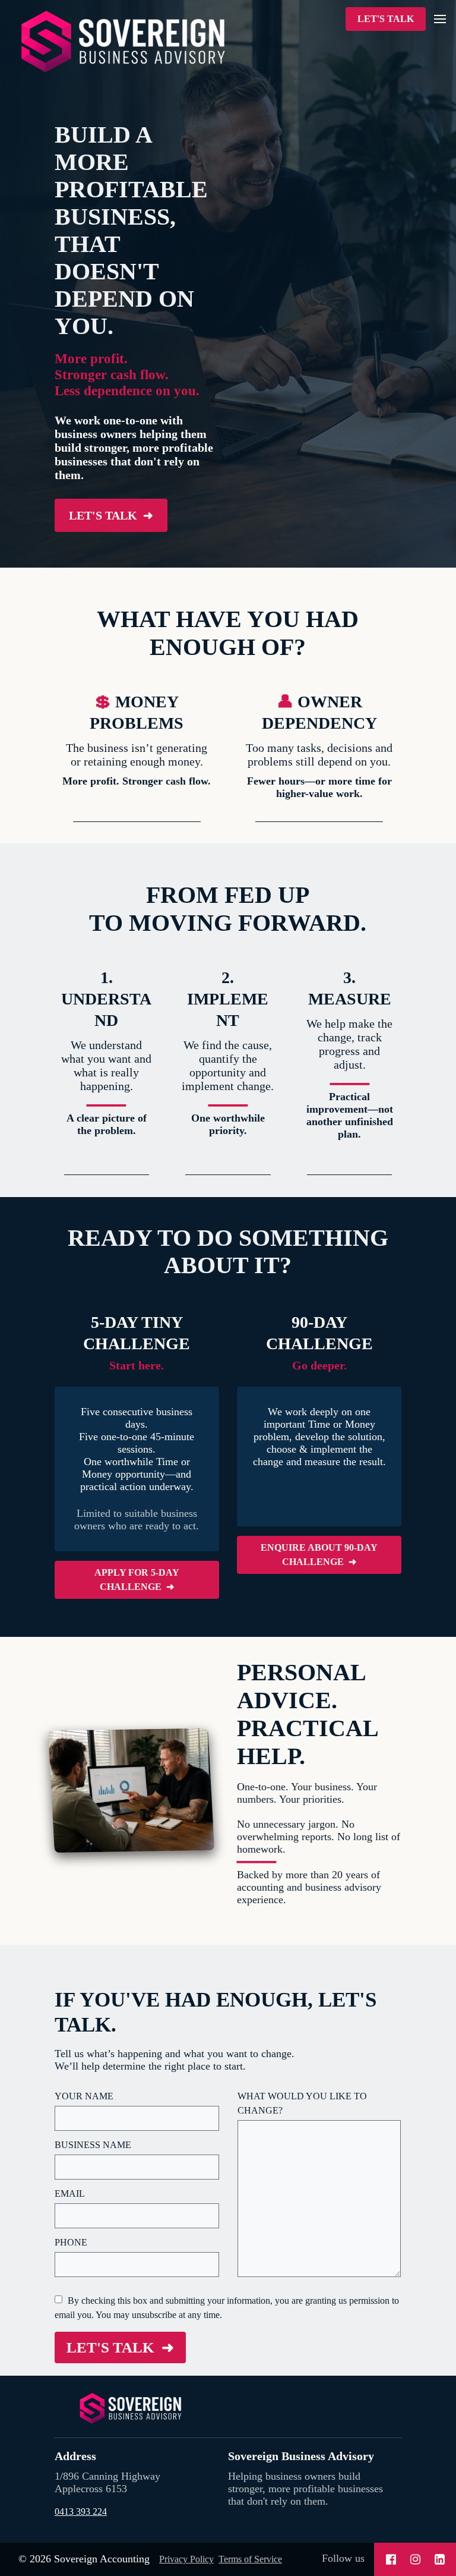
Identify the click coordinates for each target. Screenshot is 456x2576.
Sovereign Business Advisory (301, 2456)
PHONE (71, 2242)
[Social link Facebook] (391, 2559)
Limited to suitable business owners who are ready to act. (137, 1520)
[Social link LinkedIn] (440, 2559)
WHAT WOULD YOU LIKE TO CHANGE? (302, 2103)
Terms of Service (250, 2559)
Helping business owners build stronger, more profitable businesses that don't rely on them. (305, 2489)
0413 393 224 (81, 2512)
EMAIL (70, 2194)
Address (75, 2456)
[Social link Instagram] (415, 2559)
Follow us (343, 2558)
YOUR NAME (84, 2096)
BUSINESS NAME (93, 2145)
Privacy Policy (186, 2559)
